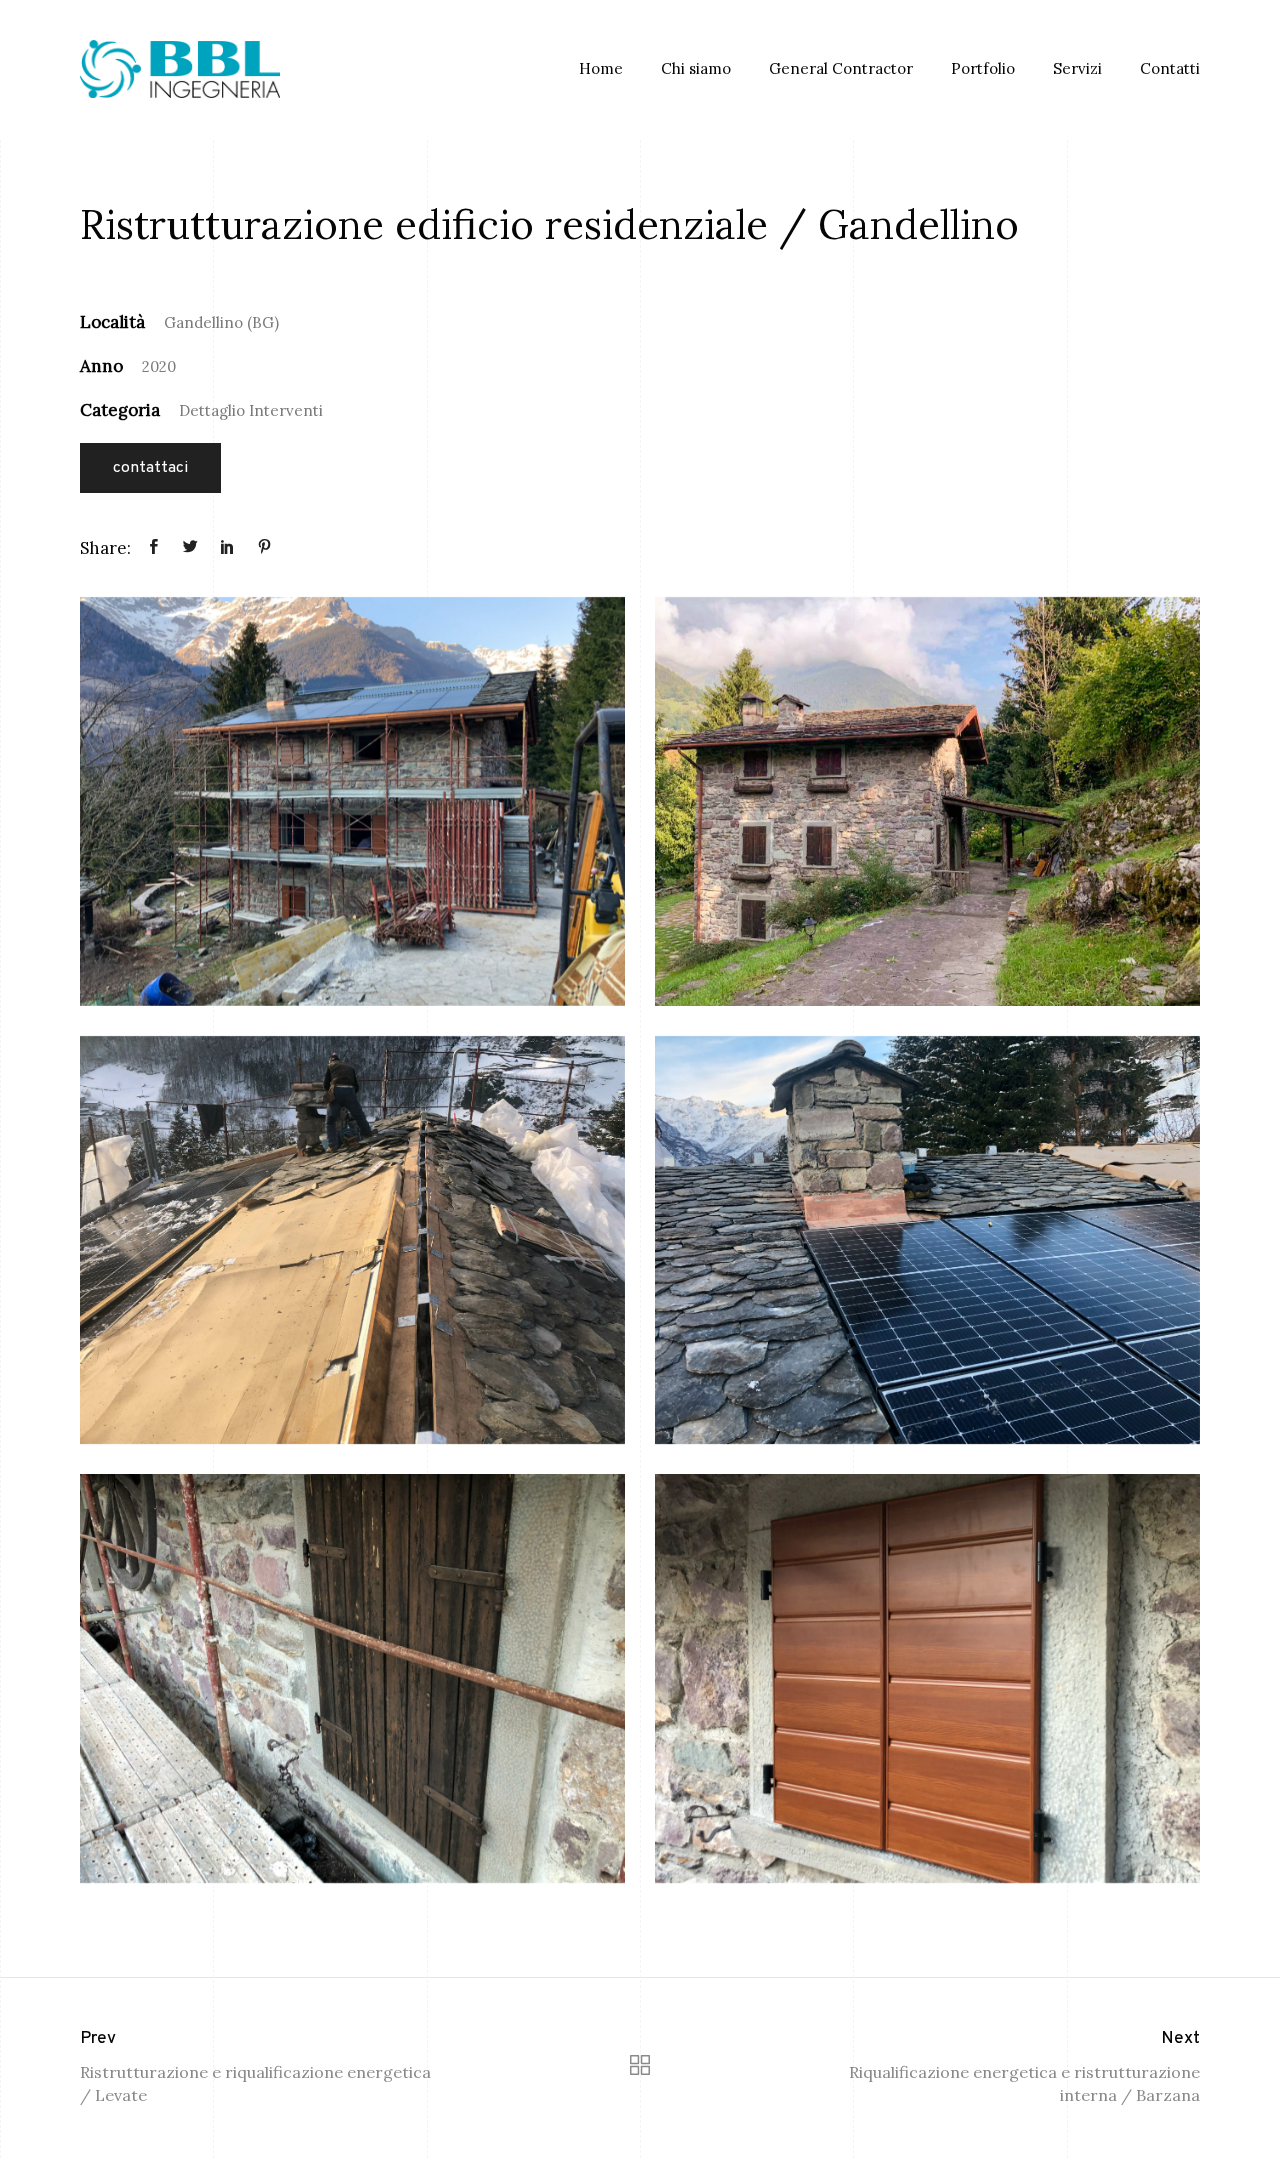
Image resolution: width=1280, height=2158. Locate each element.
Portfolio (983, 68)
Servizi (1077, 68)
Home (601, 68)
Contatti (1170, 68)
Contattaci (150, 468)
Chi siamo (696, 68)
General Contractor (841, 68)
